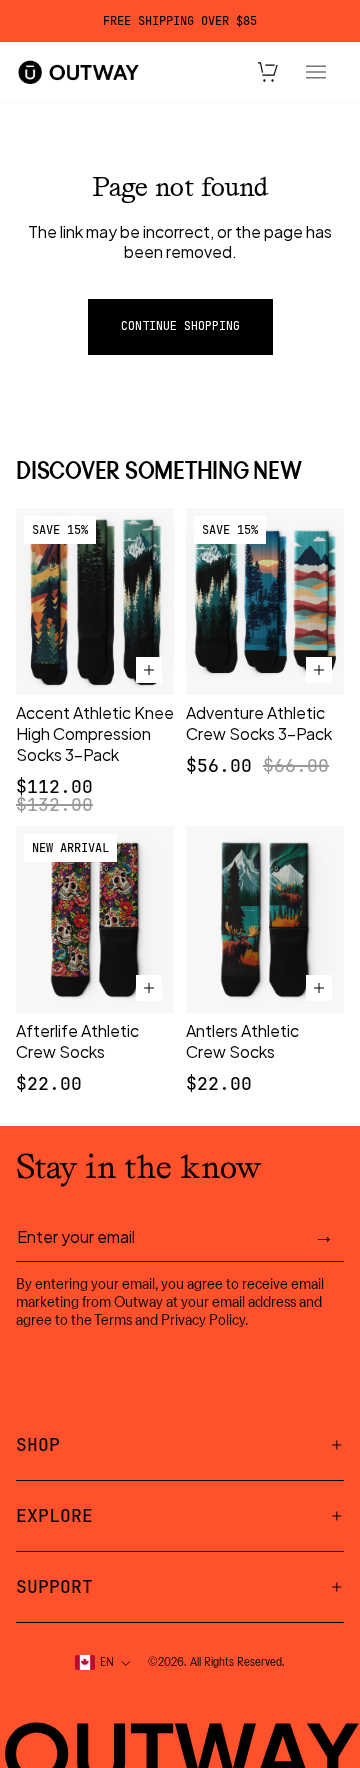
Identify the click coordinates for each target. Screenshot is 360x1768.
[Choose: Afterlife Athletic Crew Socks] (149, 988)
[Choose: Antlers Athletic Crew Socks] (319, 988)
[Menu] (316, 72)
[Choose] (149, 670)
